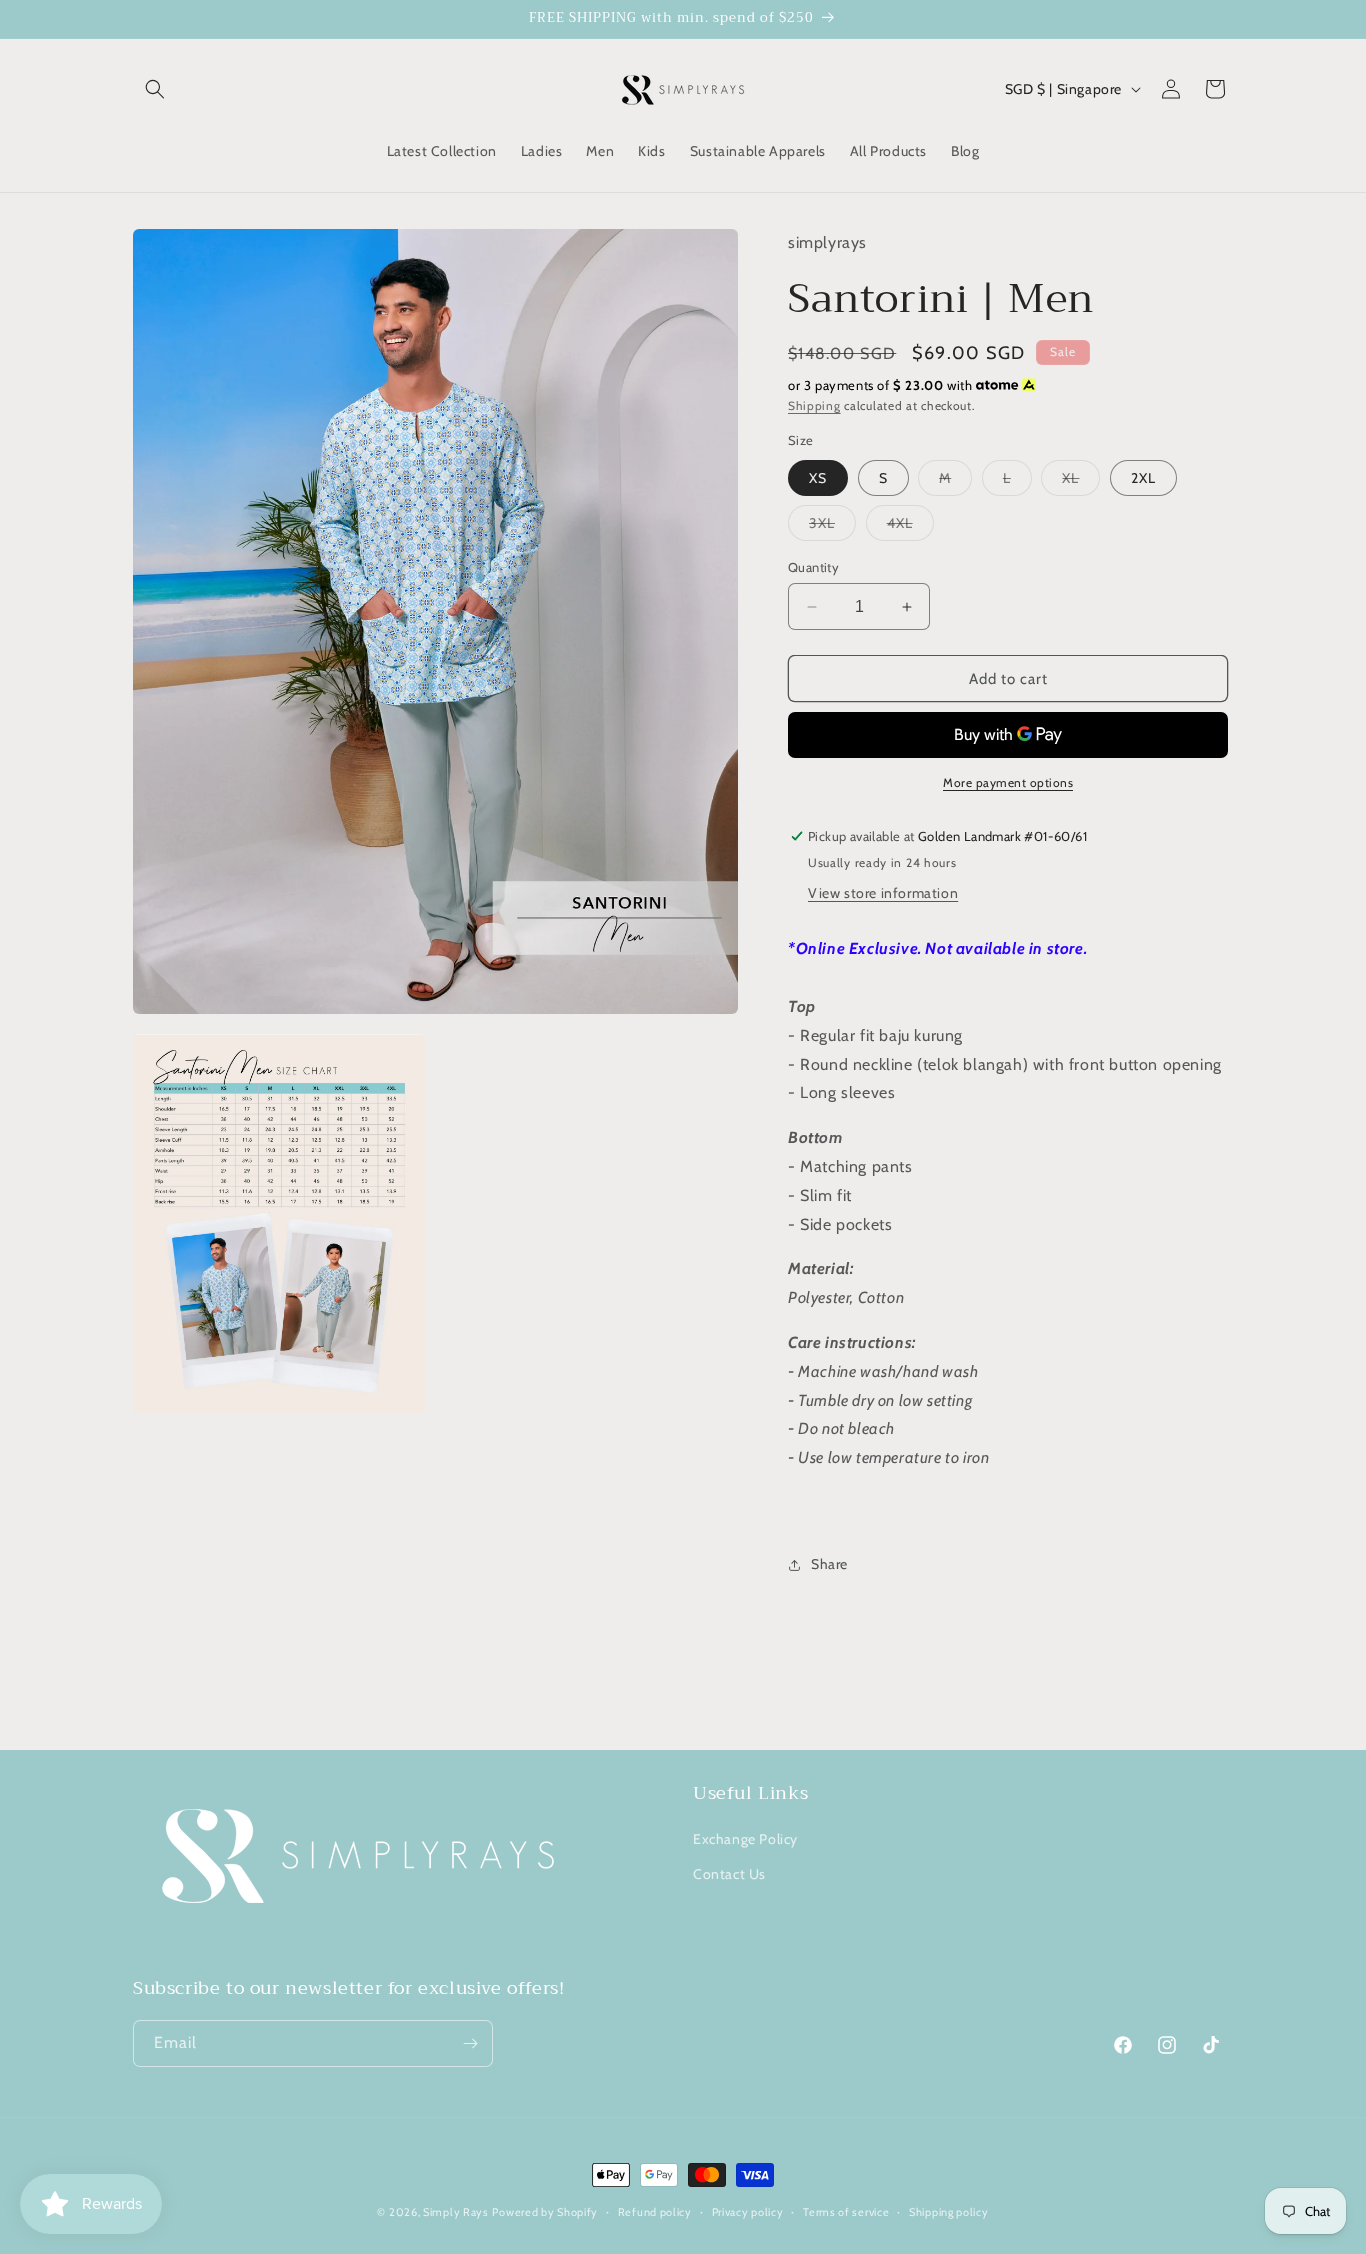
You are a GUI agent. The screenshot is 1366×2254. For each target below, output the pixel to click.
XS (818, 478)
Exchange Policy (745, 1839)
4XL (910, 527)
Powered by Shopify (545, 2212)
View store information (883, 893)
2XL (1143, 478)
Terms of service (846, 2212)
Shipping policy (949, 2212)
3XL (832, 527)
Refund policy (655, 2212)
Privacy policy (748, 2212)
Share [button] (829, 1564)
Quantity (813, 567)
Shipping (814, 405)
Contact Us (729, 1874)
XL (1081, 482)
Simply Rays (456, 2212)
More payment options (1008, 782)
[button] (155, 89)
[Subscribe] (470, 2043)
